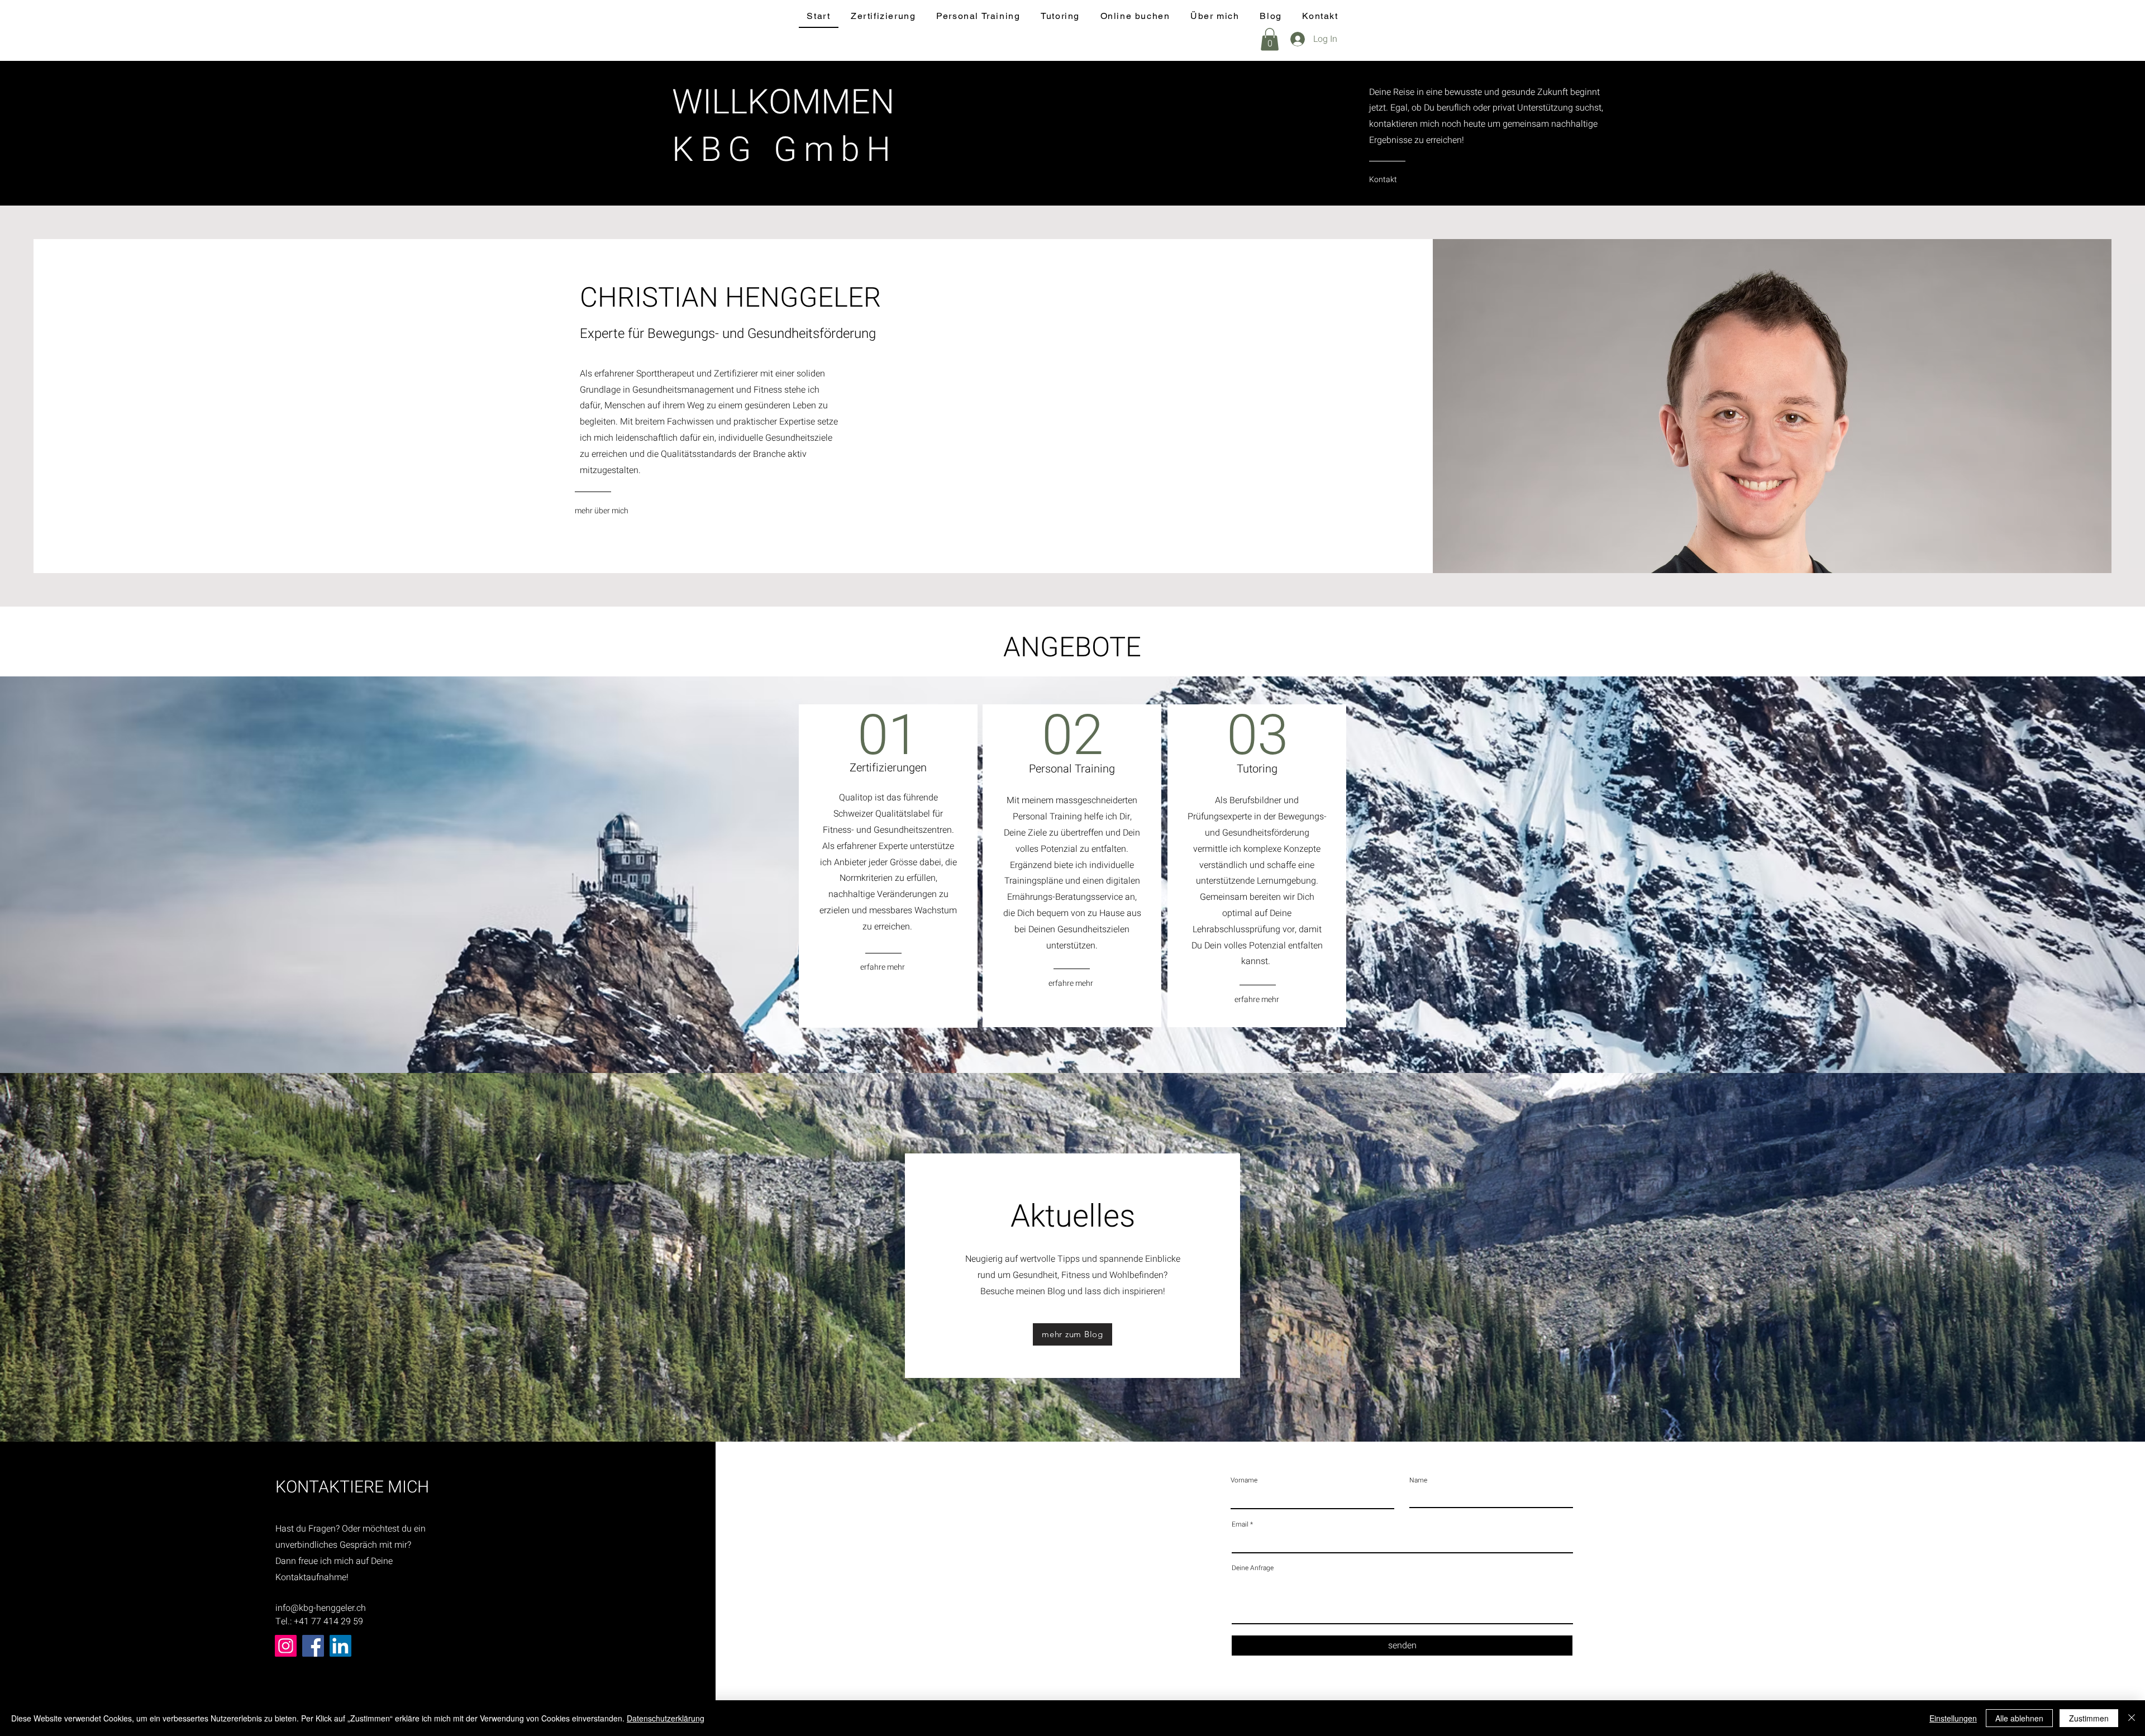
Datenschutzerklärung (666, 1718)
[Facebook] (313, 1646)
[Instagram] (286, 1646)
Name (1418, 1480)
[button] (1270, 39)
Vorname (1244, 1480)
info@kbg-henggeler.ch (321, 1608)
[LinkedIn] (340, 1646)
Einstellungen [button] (1953, 1718)
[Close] (2132, 1718)
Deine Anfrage (1253, 1568)
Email (1240, 1524)
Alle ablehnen (2019, 1718)
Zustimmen (2089, 1718)
